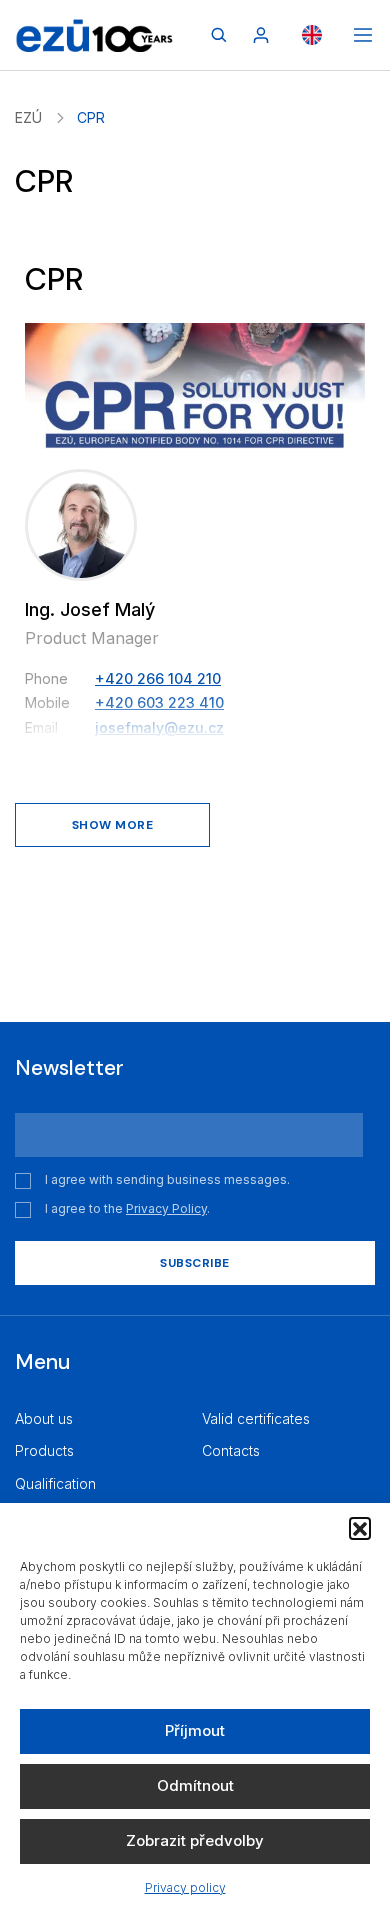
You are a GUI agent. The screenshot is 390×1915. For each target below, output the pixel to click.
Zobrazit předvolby (195, 1840)
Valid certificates (256, 1418)
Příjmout (195, 1730)
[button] (360, 1528)
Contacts (231, 1450)
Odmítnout (195, 1785)
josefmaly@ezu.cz (159, 727)
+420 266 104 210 (158, 678)
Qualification (55, 1483)
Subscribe (194, 1263)
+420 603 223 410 (159, 702)
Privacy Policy (166, 1208)
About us (44, 1418)
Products (44, 1450)
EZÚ (28, 117)
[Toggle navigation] (363, 35)
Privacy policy (185, 1887)
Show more (112, 825)
